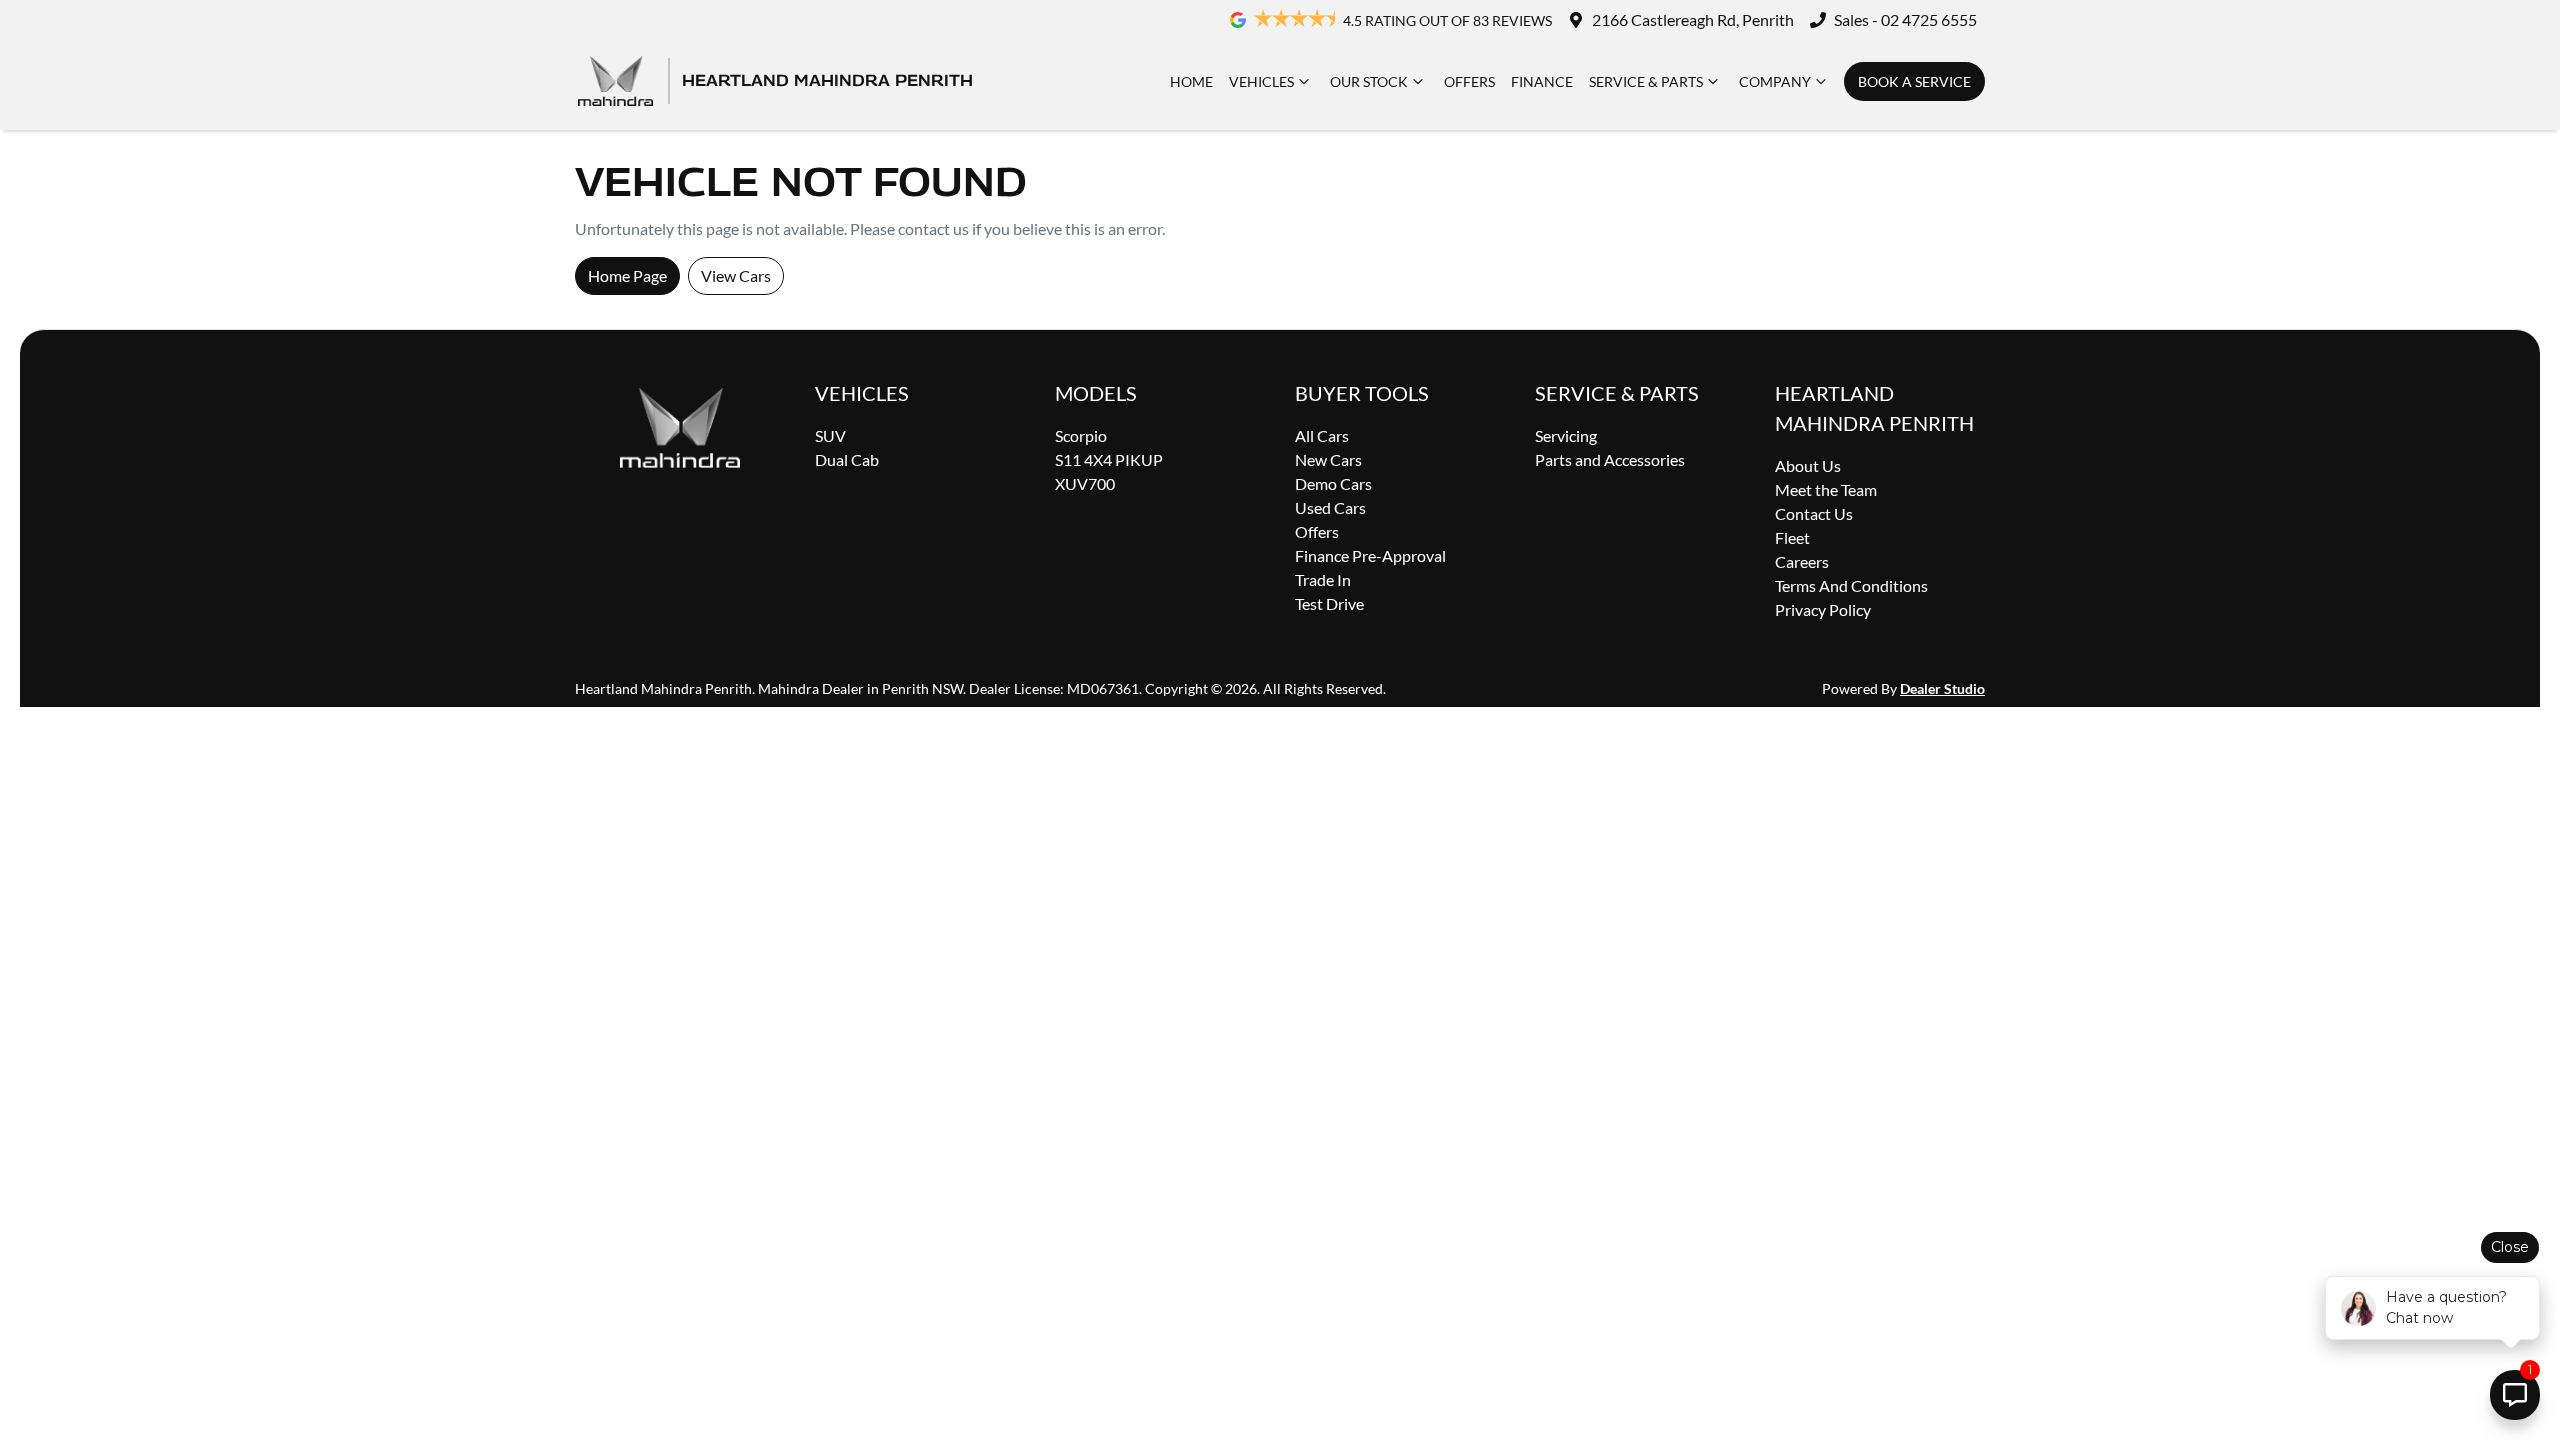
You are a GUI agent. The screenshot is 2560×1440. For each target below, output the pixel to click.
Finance (1542, 81)
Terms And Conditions (1851, 585)
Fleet (1792, 537)
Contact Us (1814, 513)
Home (1191, 81)
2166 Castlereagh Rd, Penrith (1693, 19)
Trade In (1323, 579)
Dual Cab (847, 459)
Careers (1802, 561)
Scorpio (1081, 435)
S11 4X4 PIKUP (1109, 459)
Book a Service (1914, 81)
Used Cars (1330, 507)
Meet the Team (1826, 489)
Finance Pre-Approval (1370, 555)
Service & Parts (1646, 81)
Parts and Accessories (1610, 459)
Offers (1469, 81)
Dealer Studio (1942, 688)
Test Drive (1329, 603)
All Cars (1322, 435)
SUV (830, 435)
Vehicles (1261, 81)
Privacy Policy (1823, 609)
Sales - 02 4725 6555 (1905, 19)
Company (1775, 81)
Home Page (627, 275)
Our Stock (1369, 81)
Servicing (1566, 435)
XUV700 (1085, 483)
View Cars (736, 275)
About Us (1808, 465)
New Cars (1328, 459)
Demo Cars (1333, 483)
